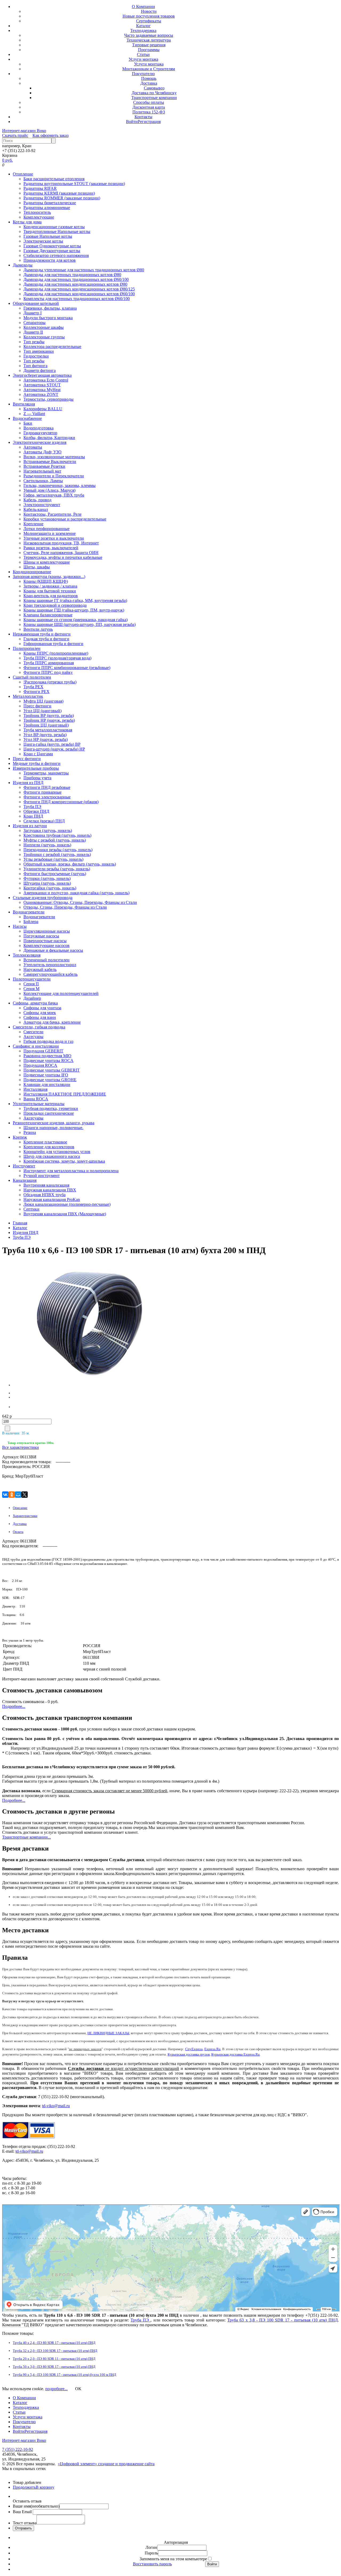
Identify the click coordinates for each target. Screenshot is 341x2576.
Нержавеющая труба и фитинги (42, 634)
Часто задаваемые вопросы (149, 35)
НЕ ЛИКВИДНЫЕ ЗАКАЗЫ (108, 2033)
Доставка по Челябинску (154, 93)
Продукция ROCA (40, 1065)
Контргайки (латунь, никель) (50, 888)
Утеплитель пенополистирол (50, 965)
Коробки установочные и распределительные (65, 519)
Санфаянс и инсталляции (36, 1046)
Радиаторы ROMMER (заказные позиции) (62, 198)
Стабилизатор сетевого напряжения (56, 255)
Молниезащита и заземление (50, 533)
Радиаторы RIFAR (40, 188)
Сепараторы (34, 323)
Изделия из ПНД (28, 783)
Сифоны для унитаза (42, 1008)
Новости (149, 11)
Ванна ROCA (36, 1099)
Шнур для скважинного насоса (52, 1156)
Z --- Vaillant (34, 414)
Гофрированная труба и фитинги (53, 644)
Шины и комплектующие (47, 562)
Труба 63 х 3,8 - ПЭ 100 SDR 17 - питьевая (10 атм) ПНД (283, 2320)
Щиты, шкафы (37, 567)
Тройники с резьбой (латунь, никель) (57, 854)
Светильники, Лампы (43, 481)
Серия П (31, 984)
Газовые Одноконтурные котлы (52, 246)
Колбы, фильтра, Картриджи (49, 438)
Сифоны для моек (40, 1013)
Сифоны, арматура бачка (35, 1003)
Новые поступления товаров (149, 16)
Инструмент (24, 1166)
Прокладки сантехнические (49, 1113)
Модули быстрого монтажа (48, 318)
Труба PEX (33, 687)
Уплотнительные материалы (39, 1104)
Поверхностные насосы (45, 941)
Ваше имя (36, 2506)
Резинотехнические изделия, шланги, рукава (54, 1123)
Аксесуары (33, 1037)
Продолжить (24, 2487)
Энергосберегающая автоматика (42, 375)
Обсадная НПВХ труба (44, 1195)
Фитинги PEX (36, 692)
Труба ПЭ (32, 807)
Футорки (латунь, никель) (47, 878)
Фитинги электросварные (47, 797)
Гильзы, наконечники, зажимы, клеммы (60, 485)
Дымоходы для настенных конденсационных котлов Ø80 (75, 284)
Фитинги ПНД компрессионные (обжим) (61, 802)
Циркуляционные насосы (47, 931)
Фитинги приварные (42, 792)
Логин (151, 2547)
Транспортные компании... (27, 1837)
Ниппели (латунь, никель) (47, 845)
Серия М (31, 989)
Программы (149, 50)
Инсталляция (35, 1089)
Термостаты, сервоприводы (48, 399)
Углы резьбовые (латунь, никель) (53, 859)
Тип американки (39, 351)
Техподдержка (143, 30)
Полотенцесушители (32, 979)
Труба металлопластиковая (48, 730)
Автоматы (33, 447)
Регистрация (149, 122)
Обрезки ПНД (36, 811)
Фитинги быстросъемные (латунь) (55, 874)
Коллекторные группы (44, 337)
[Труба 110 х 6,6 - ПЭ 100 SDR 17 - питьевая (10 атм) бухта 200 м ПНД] (46, 1324)
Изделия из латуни (30, 826)
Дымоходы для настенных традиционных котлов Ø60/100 (76, 279)
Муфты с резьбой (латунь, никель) (55, 840)
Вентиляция (24, 404)
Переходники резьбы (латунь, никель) (58, 850)
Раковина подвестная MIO (47, 1056)
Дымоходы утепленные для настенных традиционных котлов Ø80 (84, 270)
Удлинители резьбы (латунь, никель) (57, 869)
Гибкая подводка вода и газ (48, 1041)
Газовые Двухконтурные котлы (52, 251)
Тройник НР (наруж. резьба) (49, 720)
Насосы (20, 926)
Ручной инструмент (42, 1176)
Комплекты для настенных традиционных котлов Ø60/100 (77, 299)
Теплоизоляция (27, 955)
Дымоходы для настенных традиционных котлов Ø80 (72, 275)
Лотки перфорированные (46, 529)
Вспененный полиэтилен (46, 960)
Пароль (151, 2553)
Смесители (33, 1032)
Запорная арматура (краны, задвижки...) (49, 577)
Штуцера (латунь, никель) (47, 883)
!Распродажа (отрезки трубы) (50, 682)
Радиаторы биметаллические (50, 203)
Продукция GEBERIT (43, 1051)
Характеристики (25, 1516)
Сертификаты (149, 21)
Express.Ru (212, 2049)
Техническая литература (149, 40)
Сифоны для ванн (40, 1017)
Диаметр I (33, 313)
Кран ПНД (33, 816)
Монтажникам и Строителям (149, 69)
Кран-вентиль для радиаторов (51, 596)
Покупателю (143, 74)
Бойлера (31, 922)
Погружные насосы (41, 936)
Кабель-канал (36, 509)
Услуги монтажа (143, 59)
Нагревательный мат (42, 471)
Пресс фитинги (37, 706)
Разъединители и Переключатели (54, 476)
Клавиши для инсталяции (47, 1084)
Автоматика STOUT (42, 385)
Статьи (143, 54)
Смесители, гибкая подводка (39, 1027)
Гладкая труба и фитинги (46, 639)
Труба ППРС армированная (49, 663)
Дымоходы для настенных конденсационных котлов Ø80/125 (79, 289)
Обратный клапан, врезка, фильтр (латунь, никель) (70, 864)
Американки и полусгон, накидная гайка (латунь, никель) (76, 893)
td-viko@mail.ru (56, 2106)
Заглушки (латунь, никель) (48, 830)
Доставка (149, 83)
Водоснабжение (27, 418)
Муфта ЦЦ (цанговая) (43, 701)
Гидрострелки (36, 356)
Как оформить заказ (50, 135)
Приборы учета (37, 778)
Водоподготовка (38, 428)
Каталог (143, 26)
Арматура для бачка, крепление (52, 1022)
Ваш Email (23, 2512)
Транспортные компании (154, 98)
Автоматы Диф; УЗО (42, 452)
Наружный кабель (40, 969)
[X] (25, 1495)
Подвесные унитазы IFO (46, 1075)
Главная (20, 1223)
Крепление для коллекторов (49, 1147)
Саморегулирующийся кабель (50, 974)
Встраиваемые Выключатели (50, 462)
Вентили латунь (38, 629)
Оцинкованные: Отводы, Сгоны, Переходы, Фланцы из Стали (80, 902)
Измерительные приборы (36, 768)
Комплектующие (39, 217)
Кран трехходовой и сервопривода (55, 605)
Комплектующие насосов (46, 946)
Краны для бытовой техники (50, 591)
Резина (30, 1132)
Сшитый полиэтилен (32, 677)
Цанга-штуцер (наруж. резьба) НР (54, 749)
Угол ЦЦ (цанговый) (42, 711)
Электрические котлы (43, 241)
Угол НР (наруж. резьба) (46, 739)
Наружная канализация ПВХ (50, 1190)
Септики (31, 1209)
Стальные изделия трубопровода (43, 898)
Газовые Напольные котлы (48, 236)
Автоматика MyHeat (42, 390)
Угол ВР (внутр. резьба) (45, 735)
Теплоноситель (37, 212)
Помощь (149, 78)
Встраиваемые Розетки (44, 466)
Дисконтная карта (149, 107)
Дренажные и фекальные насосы (53, 950)
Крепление (33, 524)
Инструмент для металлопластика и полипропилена (71, 1171)
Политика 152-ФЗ (149, 112)
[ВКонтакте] (5, 1495)
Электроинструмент (42, 505)
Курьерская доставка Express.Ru (236, 2054)
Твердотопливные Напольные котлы (57, 231)
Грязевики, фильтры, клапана (50, 308)
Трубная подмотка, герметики (51, 1108)
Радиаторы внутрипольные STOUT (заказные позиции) (74, 184)
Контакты (143, 117)
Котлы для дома (27, 222)
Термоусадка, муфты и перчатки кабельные (63, 557)
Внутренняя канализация (46, 1185)
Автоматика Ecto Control (46, 380)
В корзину (45, 2487)
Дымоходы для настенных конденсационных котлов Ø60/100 (79, 294)
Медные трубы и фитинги (37, 763)
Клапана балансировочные (48, 615)
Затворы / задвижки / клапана (50, 586)
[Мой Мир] (18, 1495)
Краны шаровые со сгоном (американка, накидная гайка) (76, 620)
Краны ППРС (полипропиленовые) (56, 653)
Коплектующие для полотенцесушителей (61, 993)
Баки (28, 423)
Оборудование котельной (36, 303)
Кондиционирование (32, 572)
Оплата (18, 1532)
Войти (132, 122)
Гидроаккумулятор (40, 433)
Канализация (25, 1180)
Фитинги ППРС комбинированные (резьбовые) (67, 668)
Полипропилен (27, 648)
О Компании (143, 7)
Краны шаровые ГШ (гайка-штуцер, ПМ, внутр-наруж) (74, 610)
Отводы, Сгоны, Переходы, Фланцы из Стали (65, 907)
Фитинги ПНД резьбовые (47, 787)
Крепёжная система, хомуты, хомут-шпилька (64, 1161)
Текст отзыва (25, 2523)
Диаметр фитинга (40, 370)
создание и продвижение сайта (126, 2464)
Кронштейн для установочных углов (57, 1152)
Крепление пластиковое (45, 1142)
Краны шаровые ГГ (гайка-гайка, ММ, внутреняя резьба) (75, 600)
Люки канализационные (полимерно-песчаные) (67, 1204)
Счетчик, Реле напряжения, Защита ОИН (61, 553)
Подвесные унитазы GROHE (50, 1080)
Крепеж (20, 1137)
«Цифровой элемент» (78, 2464)
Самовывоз (154, 88)
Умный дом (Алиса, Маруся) (49, 490)
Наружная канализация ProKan (52, 1199)
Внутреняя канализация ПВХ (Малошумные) (65, 1214)
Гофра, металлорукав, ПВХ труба (54, 495)
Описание (20, 1508)
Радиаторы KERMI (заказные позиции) (59, 193)
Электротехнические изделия (40, 442)
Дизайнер (32, 998)
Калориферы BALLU (43, 409)
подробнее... (56, 2389)
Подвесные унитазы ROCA (48, 1061)
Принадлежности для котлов (50, 260)
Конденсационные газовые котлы (54, 227)
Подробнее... (14, 1706)
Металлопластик (28, 696)
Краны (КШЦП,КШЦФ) (46, 581)
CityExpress (194, 2049)
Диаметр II (33, 332)
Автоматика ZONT (41, 394)
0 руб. (7, 160)
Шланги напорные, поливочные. (53, 1128)
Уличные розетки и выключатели (54, 538)
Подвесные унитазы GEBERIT (52, 1070)
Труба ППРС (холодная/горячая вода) (57, 658)
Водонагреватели (29, 912)
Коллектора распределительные (52, 346)
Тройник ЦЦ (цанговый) (46, 725)
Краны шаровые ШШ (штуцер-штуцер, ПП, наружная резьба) (80, 624)
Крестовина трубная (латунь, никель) (57, 835)
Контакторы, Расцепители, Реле (52, 514)
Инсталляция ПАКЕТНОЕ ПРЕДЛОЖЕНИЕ (65, 1094)
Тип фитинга (35, 366)
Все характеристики (21, 1447)
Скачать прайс (15, 135)
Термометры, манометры (46, 773)
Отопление (23, 174)
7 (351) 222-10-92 (18, 2449)
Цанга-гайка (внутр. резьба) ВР (52, 744)
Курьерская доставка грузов (189, 2054)
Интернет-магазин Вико (24, 131)
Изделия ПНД (26, 1232)
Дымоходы (23, 265)
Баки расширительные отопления (54, 179)
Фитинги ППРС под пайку (48, 672)
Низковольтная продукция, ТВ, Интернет (61, 543)
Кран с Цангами (38, 754)
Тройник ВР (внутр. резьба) (49, 715)
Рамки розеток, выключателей (51, 548)
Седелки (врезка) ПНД (44, 821)
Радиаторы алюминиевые (47, 208)
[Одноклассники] (12, 1495)
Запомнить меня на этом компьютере (173, 2559)
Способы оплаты (149, 102)
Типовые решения (149, 45)
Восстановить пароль (152, 2564)
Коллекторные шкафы (44, 327)
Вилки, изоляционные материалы (54, 457)
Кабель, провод (37, 500)
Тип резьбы (34, 342)
